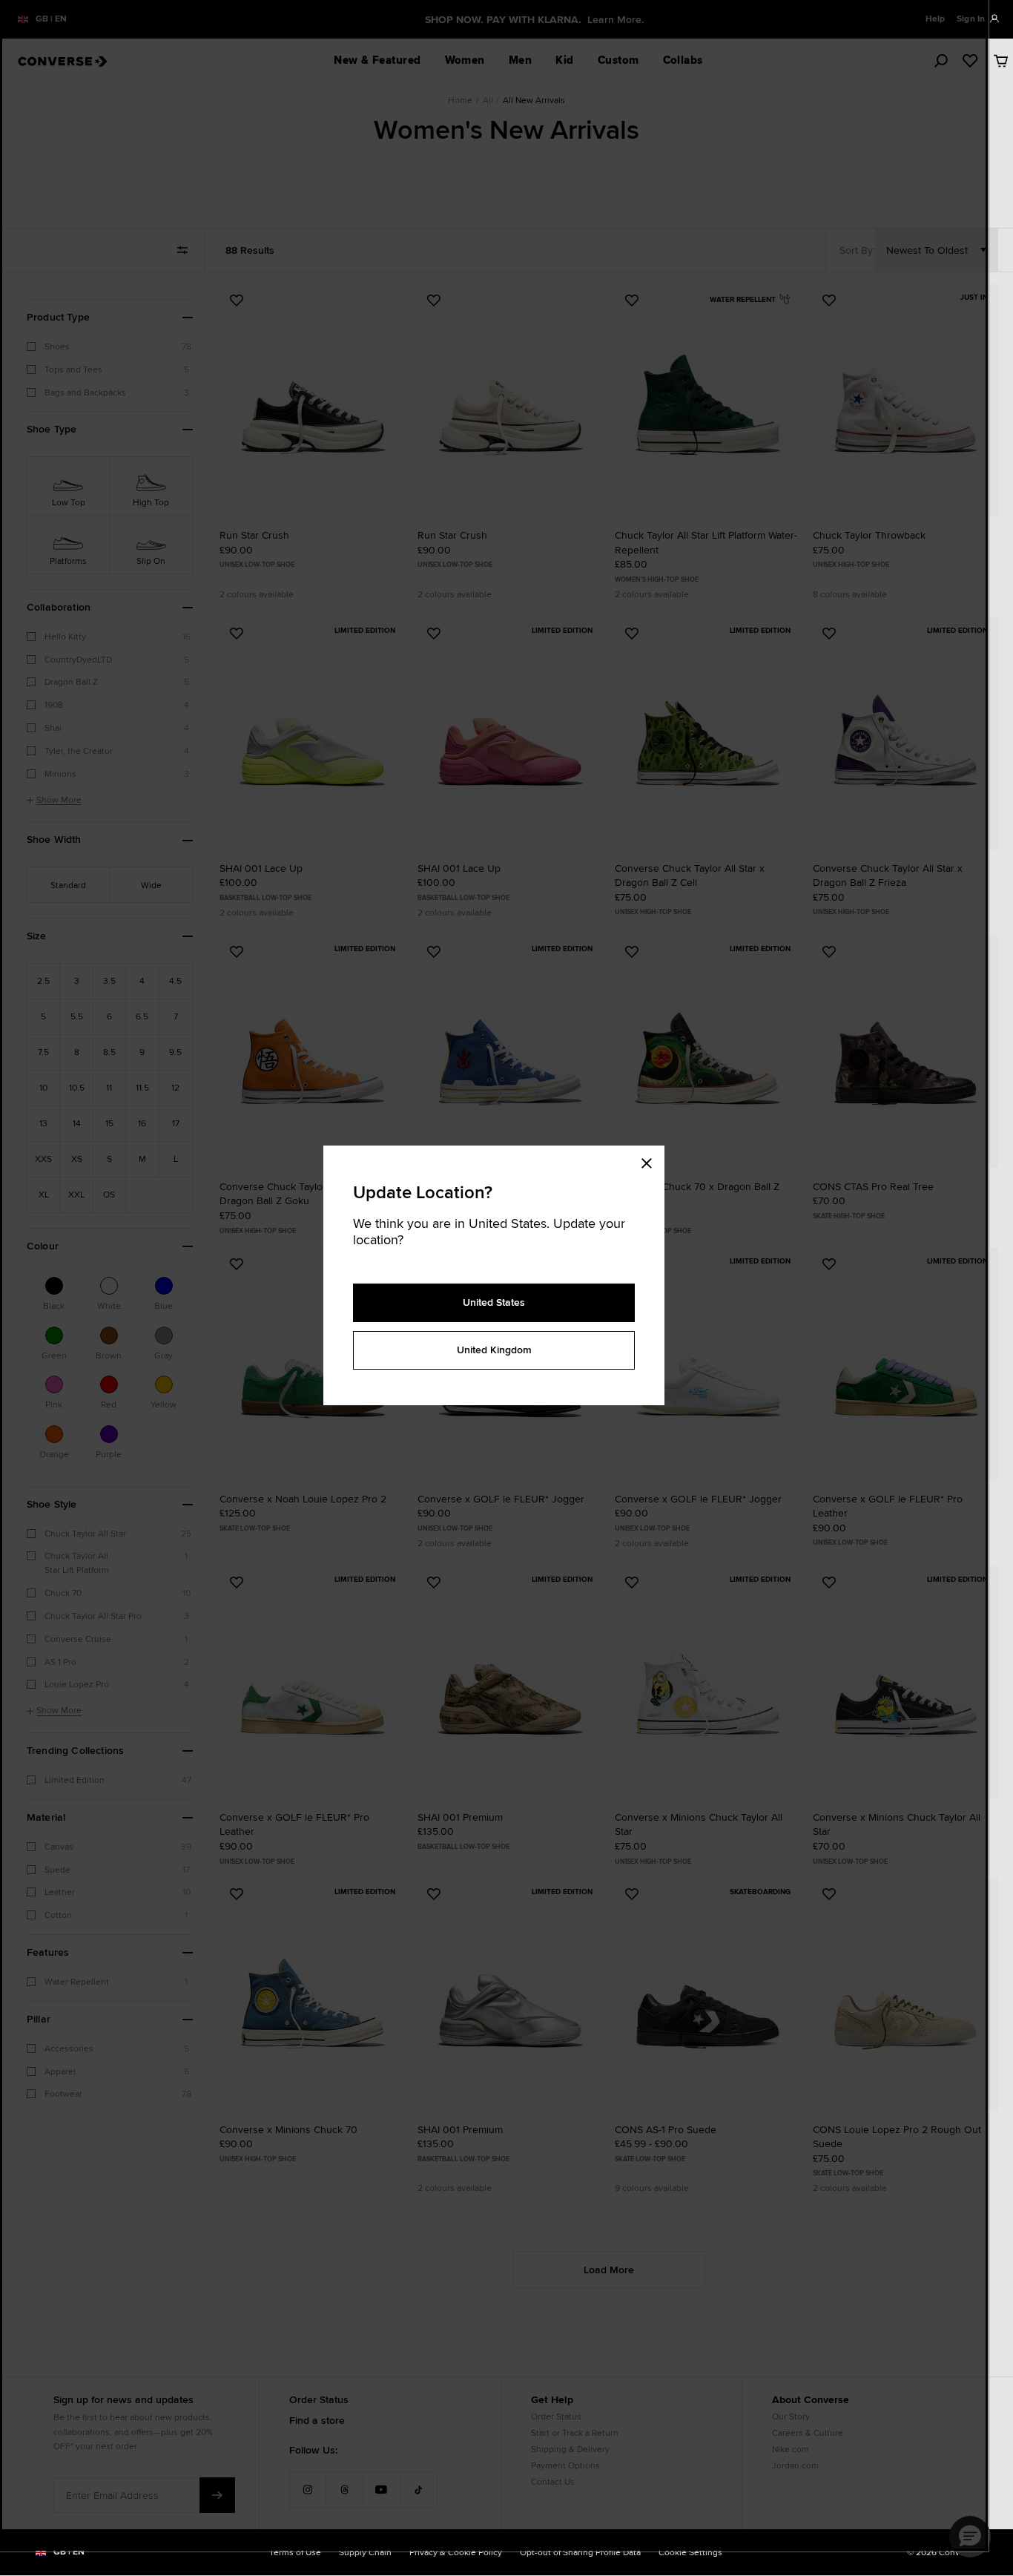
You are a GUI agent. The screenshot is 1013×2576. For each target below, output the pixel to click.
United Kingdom (494, 1350)
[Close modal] (651, 1160)
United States (494, 1302)
